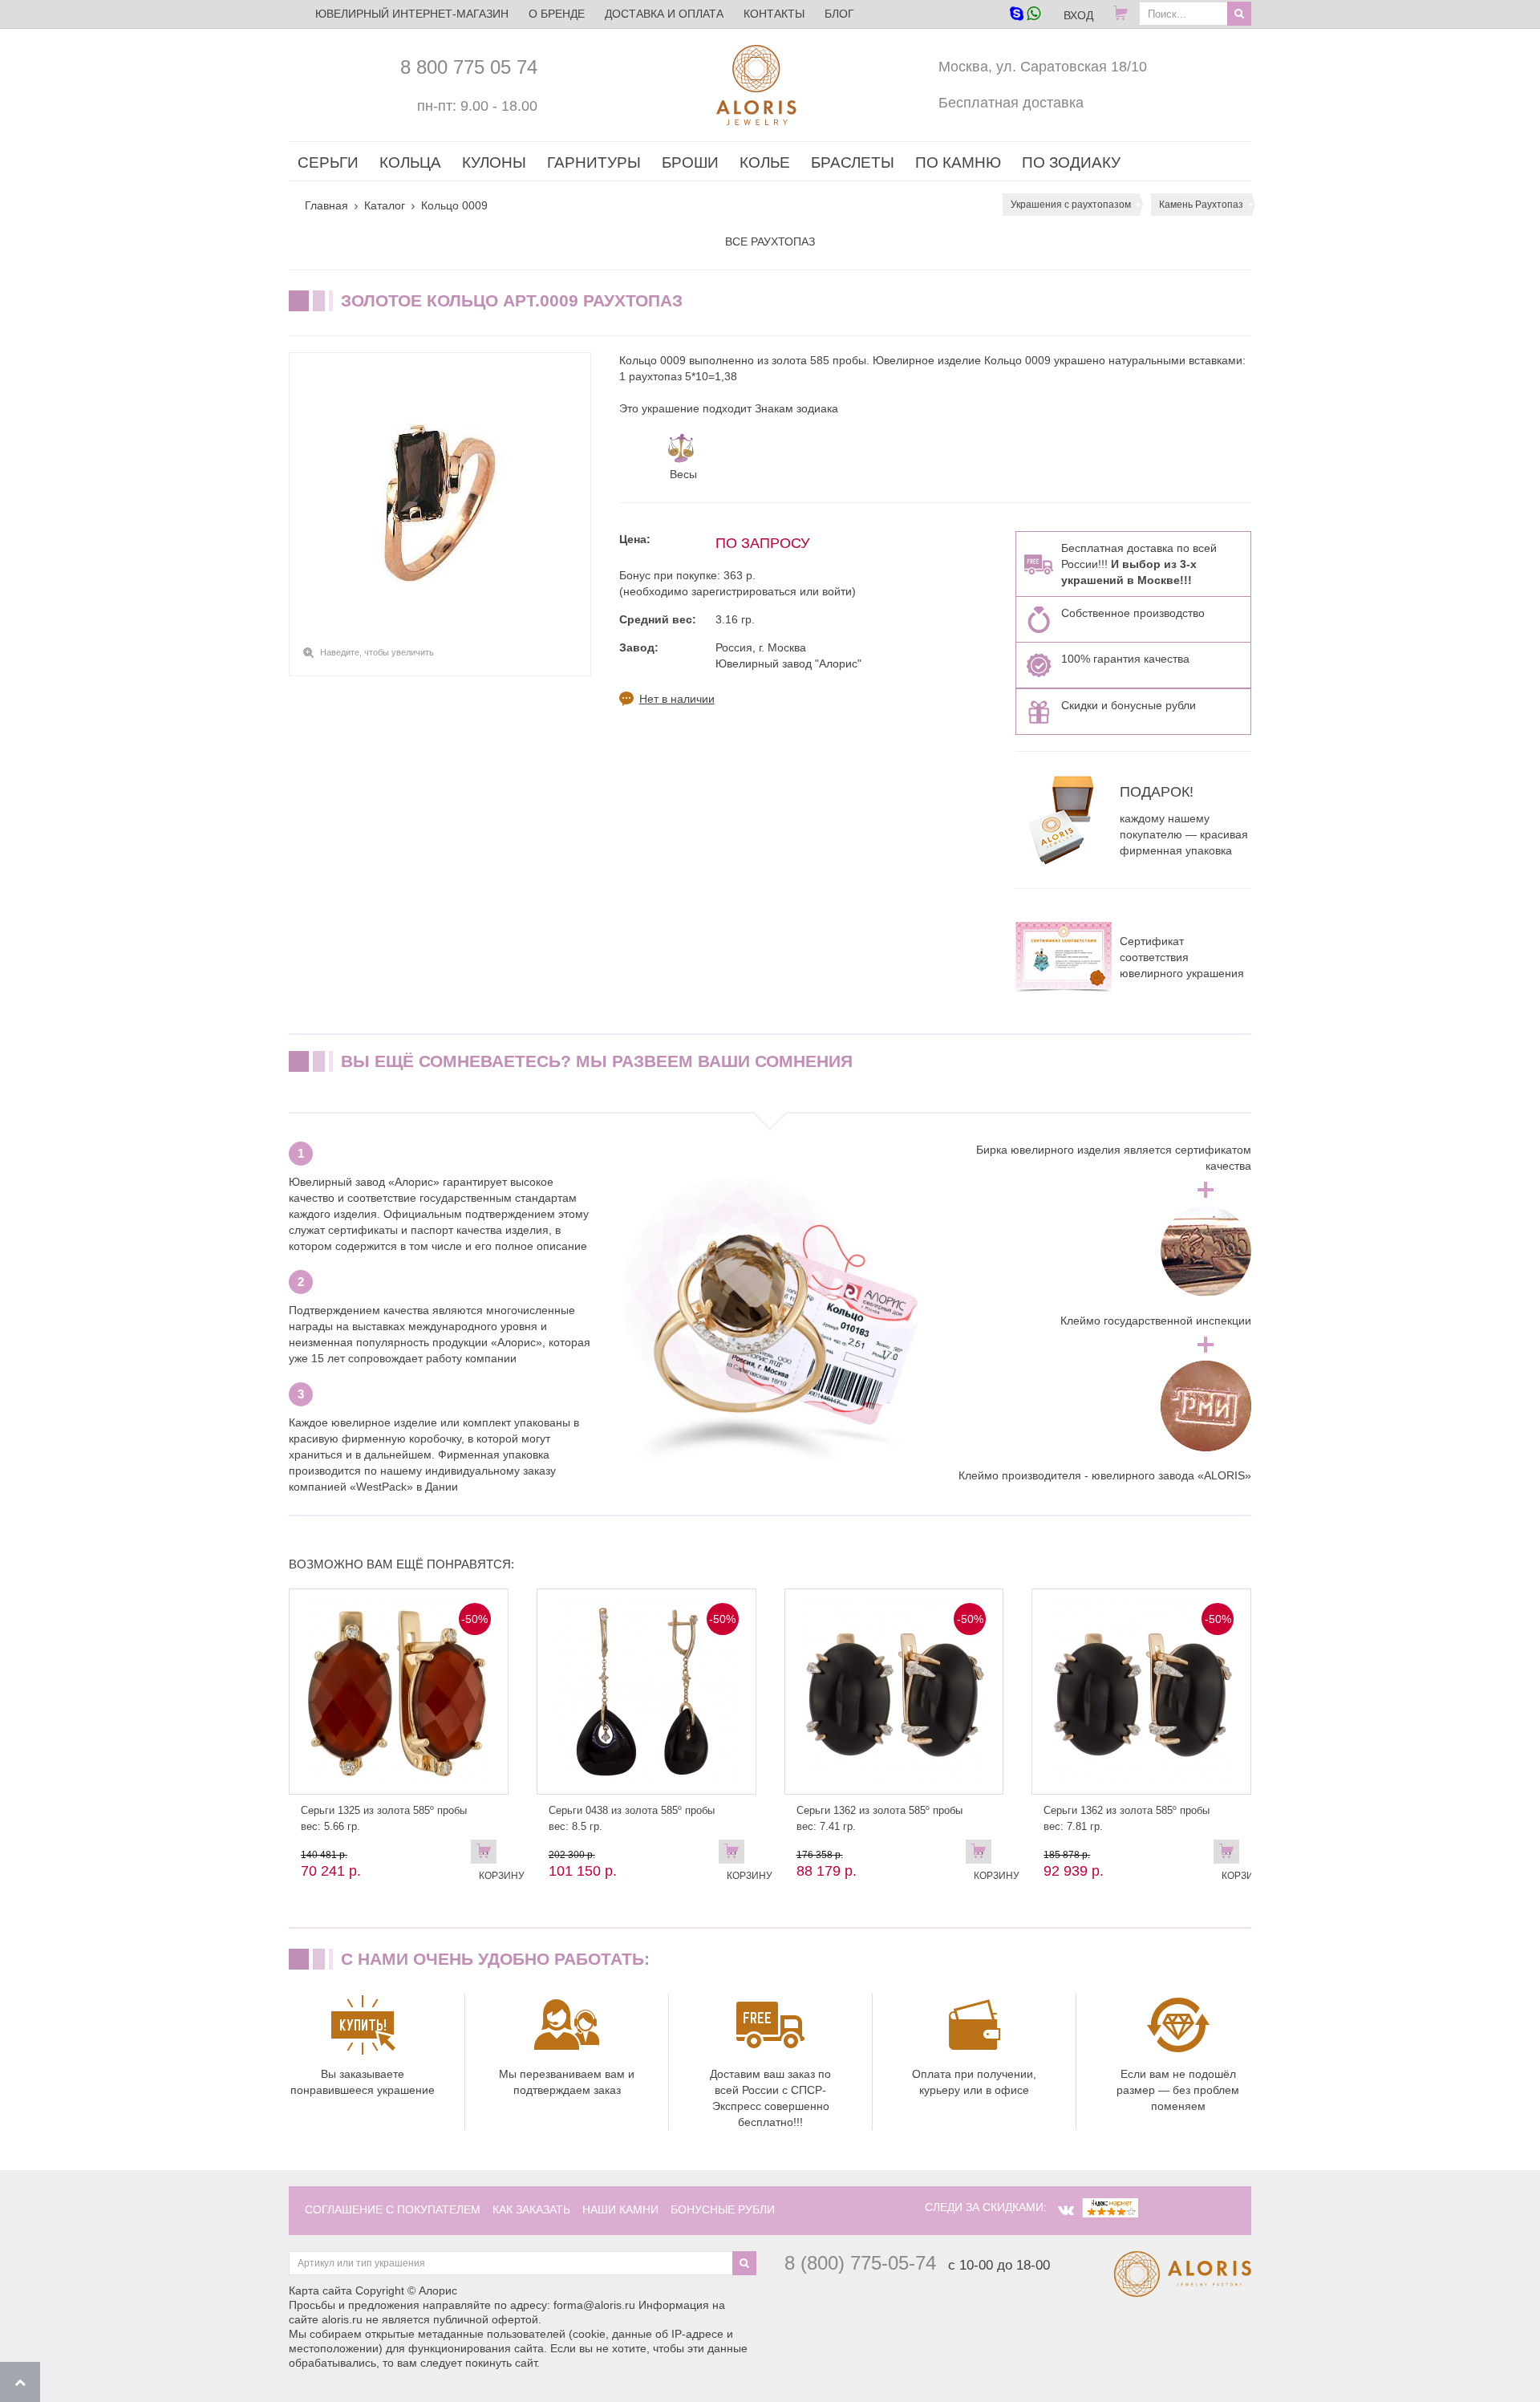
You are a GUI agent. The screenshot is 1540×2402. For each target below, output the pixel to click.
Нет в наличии (677, 699)
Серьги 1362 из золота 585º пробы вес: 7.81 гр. (1127, 1818)
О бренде (557, 14)
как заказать (531, 2209)
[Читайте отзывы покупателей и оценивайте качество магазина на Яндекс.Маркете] (1110, 2207)
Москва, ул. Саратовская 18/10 (1043, 67)
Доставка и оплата (664, 14)
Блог (839, 14)
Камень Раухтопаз (1201, 205)
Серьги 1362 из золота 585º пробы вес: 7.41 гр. (879, 1818)
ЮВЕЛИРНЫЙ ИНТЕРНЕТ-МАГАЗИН (412, 14)
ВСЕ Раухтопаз (770, 241)
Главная (326, 205)
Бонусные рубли (723, 2209)
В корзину (488, 1855)
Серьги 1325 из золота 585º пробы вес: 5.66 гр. (384, 1818)
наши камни (620, 2209)
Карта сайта (320, 2290)
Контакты (774, 14)
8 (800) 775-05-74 (860, 2263)
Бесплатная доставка (1011, 103)
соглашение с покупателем (393, 2209)
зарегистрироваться (744, 591)
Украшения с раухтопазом (1071, 205)
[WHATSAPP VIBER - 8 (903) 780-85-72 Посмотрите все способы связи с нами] (1025, 15)
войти (837, 591)
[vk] (1066, 2210)
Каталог (385, 205)
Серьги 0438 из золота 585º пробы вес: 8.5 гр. (632, 1818)
